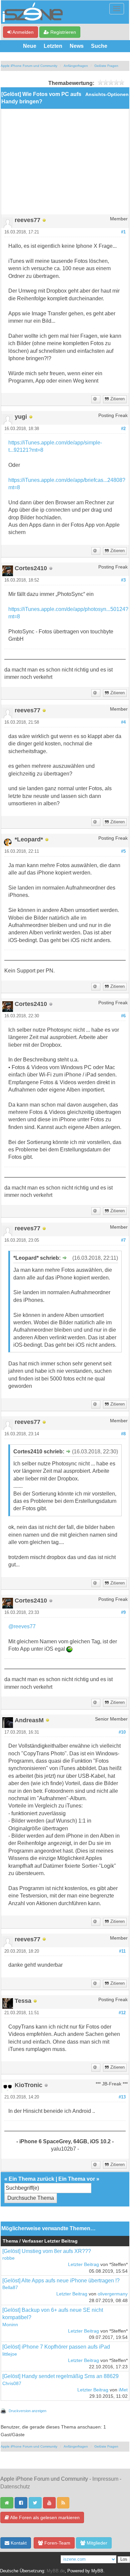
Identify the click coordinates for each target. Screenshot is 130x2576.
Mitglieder (96, 2543)
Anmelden (22, 32)
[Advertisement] (65, 164)
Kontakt (18, 2543)
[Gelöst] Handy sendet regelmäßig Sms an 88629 (60, 2376)
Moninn (10, 2325)
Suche (99, 46)
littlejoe (10, 2354)
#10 (122, 1732)
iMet (123, 2390)
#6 (123, 1016)
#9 (123, 1613)
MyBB (97, 2571)
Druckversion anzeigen (27, 2411)
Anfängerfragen (76, 66)
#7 (123, 1240)
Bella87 (10, 2288)
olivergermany (113, 2294)
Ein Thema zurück (31, 2179)
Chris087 (12, 2384)
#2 (123, 429)
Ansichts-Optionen (107, 94)
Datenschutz (15, 2487)
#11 (122, 1951)
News (77, 46)
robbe (8, 2258)
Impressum (105, 2479)
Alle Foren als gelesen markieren (44, 2517)
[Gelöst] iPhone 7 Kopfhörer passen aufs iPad (56, 2347)
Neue (30, 46)
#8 (123, 1434)
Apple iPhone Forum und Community (29, 66)
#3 (123, 580)
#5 (123, 851)
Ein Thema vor (77, 2179)
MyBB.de (56, 2571)
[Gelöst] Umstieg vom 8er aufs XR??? (47, 2251)
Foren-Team (57, 2543)
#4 (123, 722)
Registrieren (62, 32)
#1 (123, 232)
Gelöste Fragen (106, 66)
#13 (122, 2097)
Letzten (53, 46)
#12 (122, 2013)
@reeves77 (22, 1626)
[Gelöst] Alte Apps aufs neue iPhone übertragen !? (61, 2281)
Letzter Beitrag (83, 2264)
